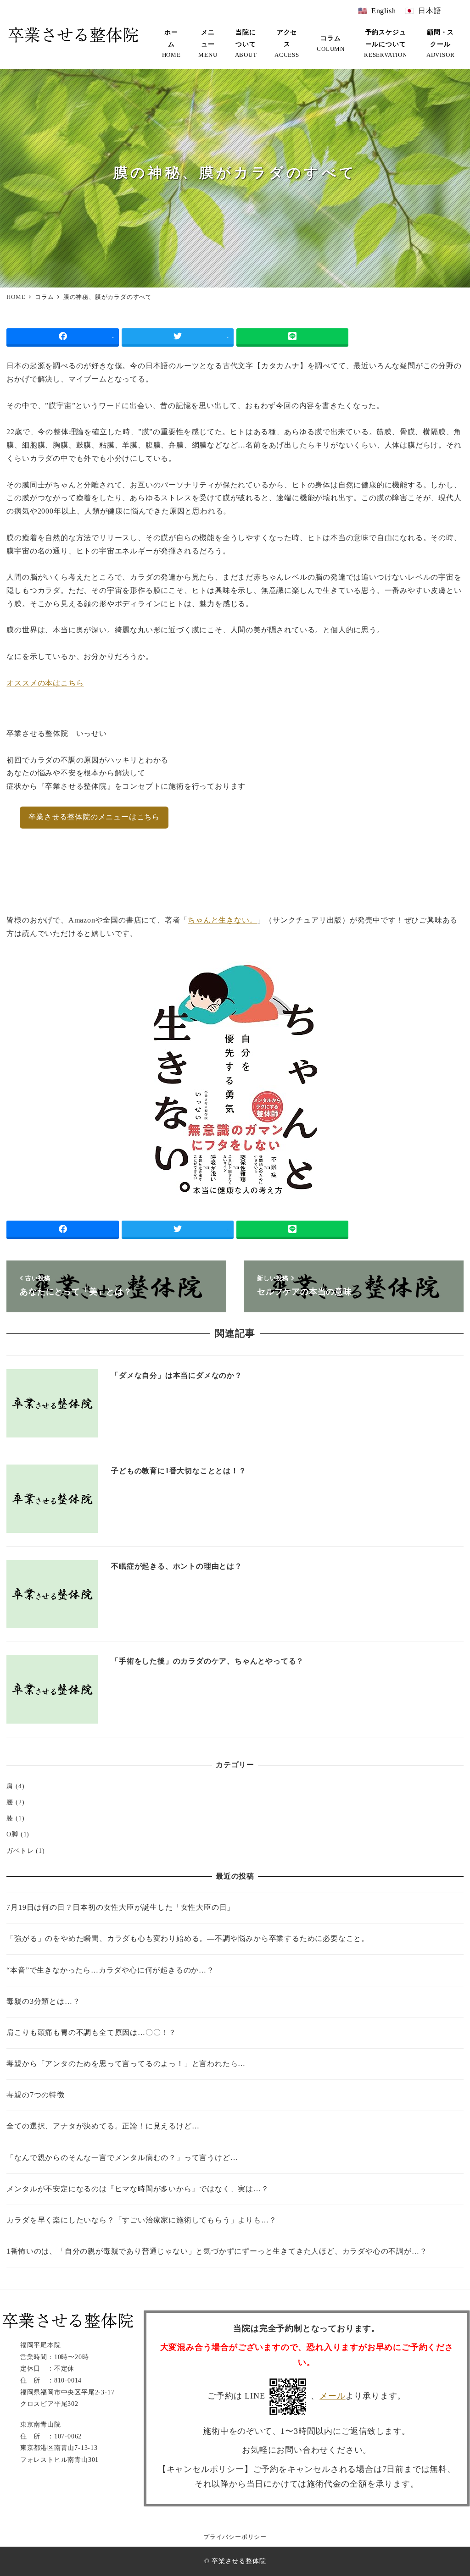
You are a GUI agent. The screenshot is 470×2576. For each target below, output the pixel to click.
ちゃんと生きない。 (222, 920)
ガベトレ (20, 1851)
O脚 (12, 1834)
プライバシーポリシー (235, 2537)
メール (332, 2396)
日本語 (430, 11)
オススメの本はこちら (45, 683)
